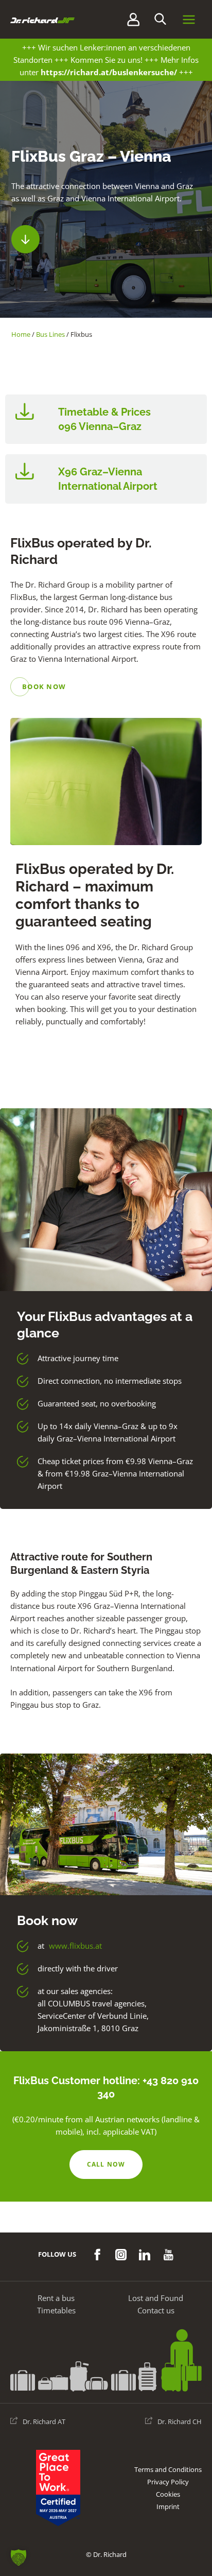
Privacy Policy (168, 2482)
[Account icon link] (133, 19)
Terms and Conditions (168, 2469)
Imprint (168, 2506)
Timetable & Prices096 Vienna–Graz (104, 419)
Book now (44, 687)
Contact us (156, 2310)
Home (21, 334)
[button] (160, 19)
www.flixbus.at (75, 1946)
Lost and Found (156, 2298)
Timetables (56, 2310)
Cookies (168, 2494)
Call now (106, 2164)
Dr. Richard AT (44, 2422)
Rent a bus (56, 2298)
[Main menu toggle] (189, 20)
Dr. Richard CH (180, 2422)
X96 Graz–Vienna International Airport (108, 479)
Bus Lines (50, 334)
